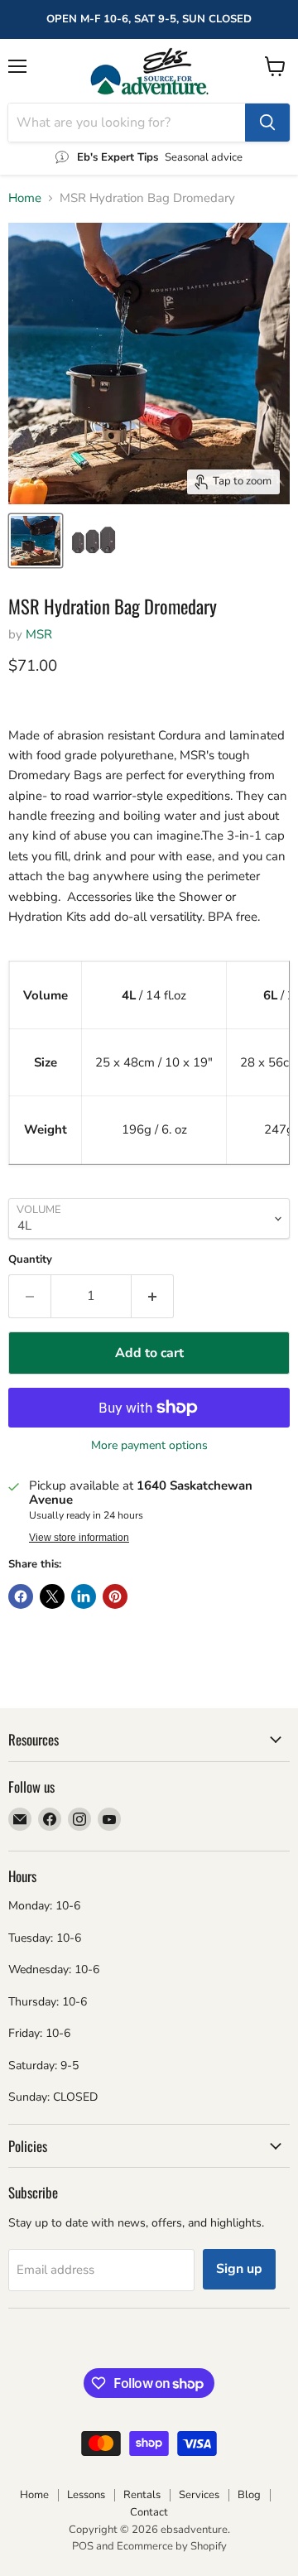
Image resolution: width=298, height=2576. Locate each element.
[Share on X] (52, 1596)
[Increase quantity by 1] (153, 1296)
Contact (149, 2512)
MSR (39, 634)
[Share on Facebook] (21, 1596)
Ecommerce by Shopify (172, 2546)
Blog (249, 2495)
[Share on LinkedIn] (84, 1596)
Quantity (30, 1260)
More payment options (149, 1446)
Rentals (142, 2495)
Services (199, 2495)
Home (25, 198)
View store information (79, 1538)
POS (83, 2546)
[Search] (267, 123)
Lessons (86, 2495)
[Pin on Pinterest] (115, 1596)
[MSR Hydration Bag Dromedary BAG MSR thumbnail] (36, 541)
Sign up (239, 2269)
